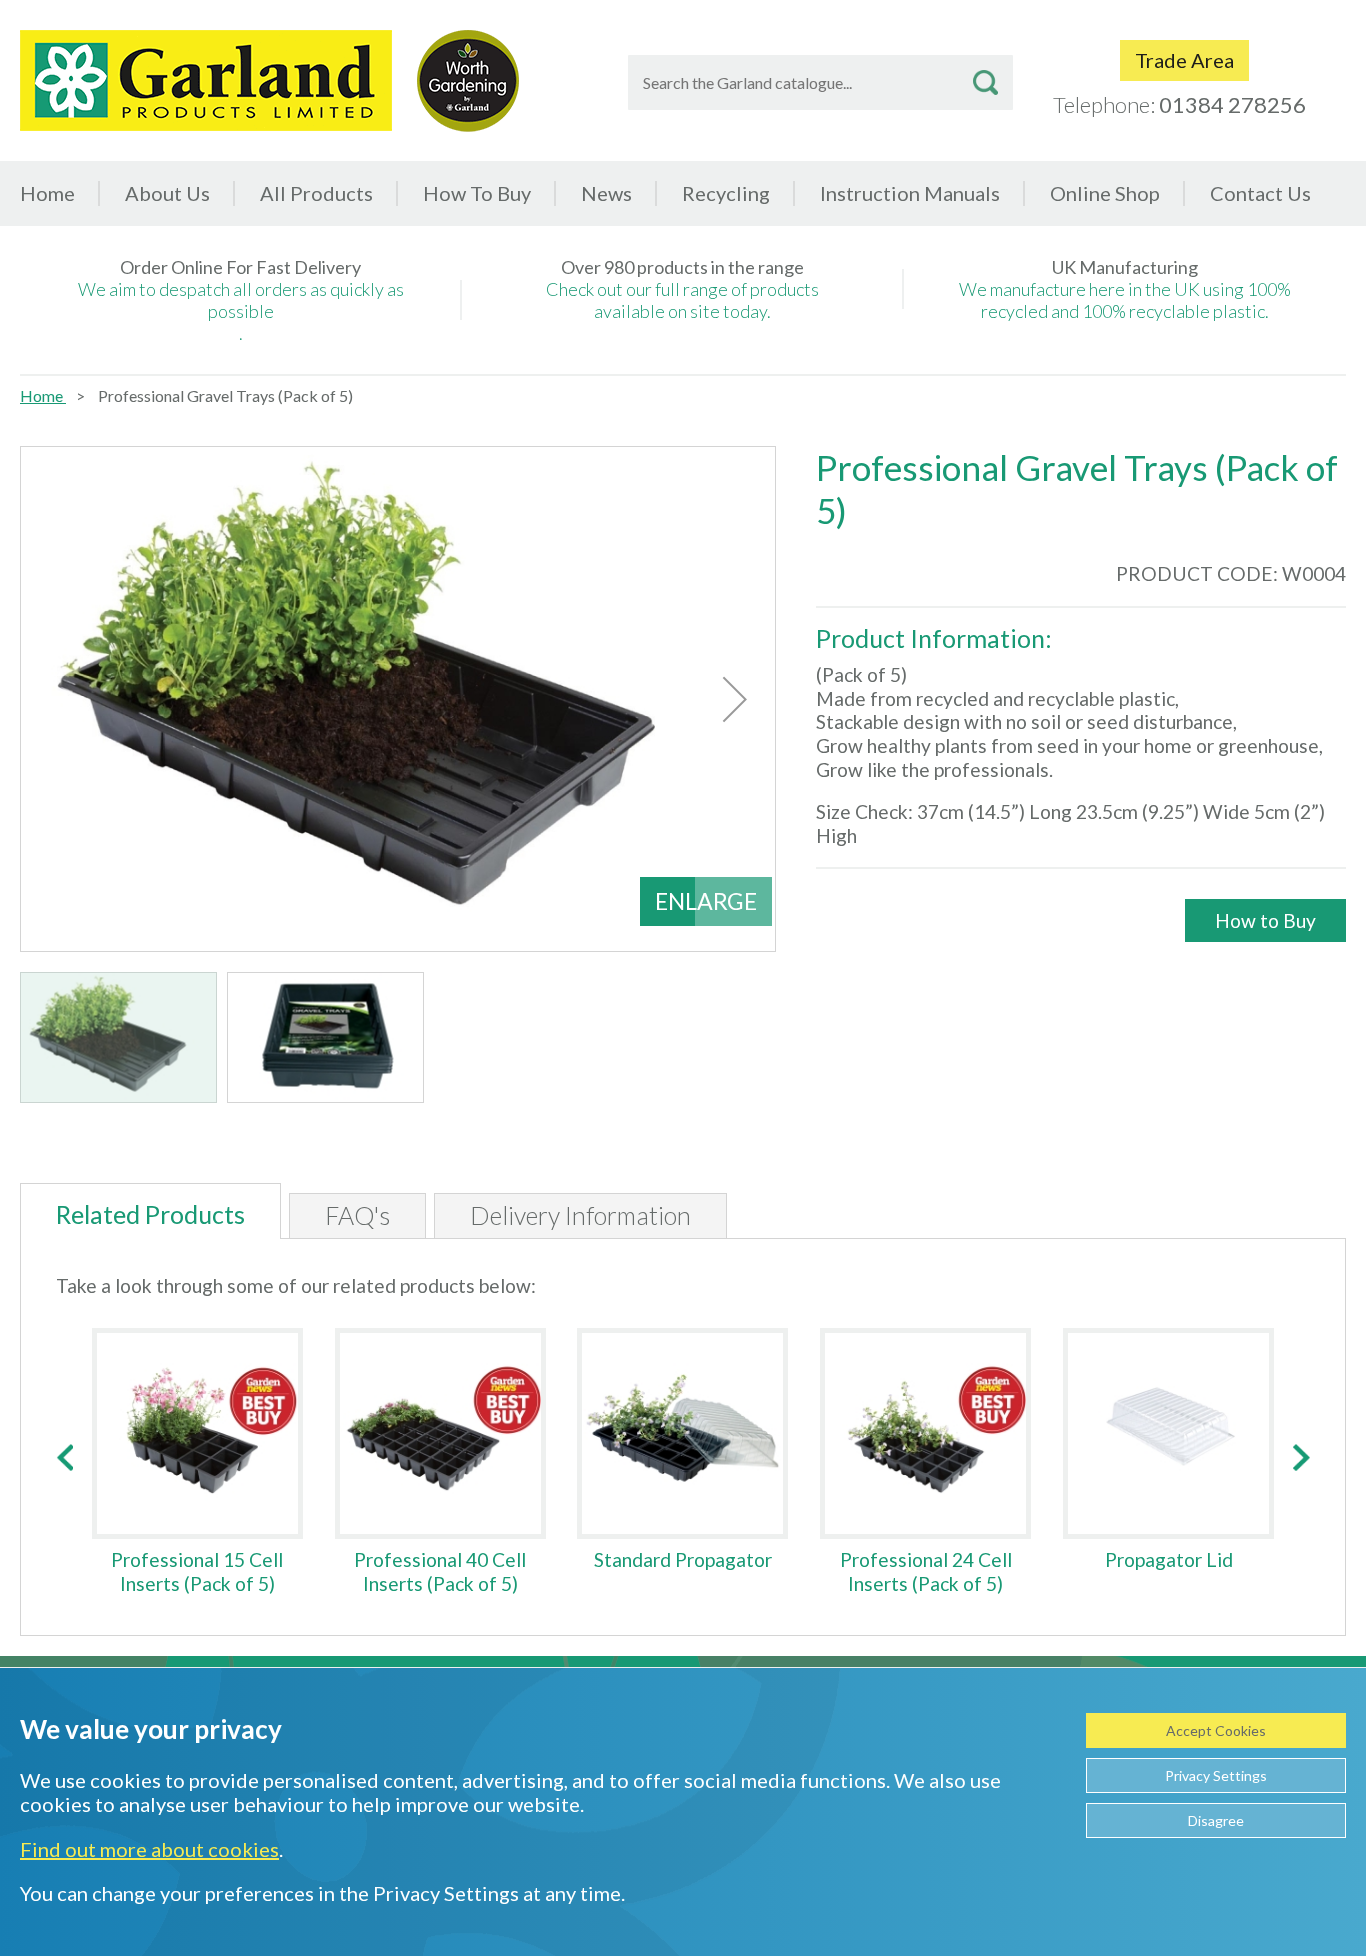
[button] (735, 699)
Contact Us (1260, 193)
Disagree (1216, 1820)
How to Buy (1265, 920)
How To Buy (477, 193)
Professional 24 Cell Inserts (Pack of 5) (926, 1571)
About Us (167, 193)
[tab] (150, 1211)
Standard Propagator (683, 1559)
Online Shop (1105, 193)
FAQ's (357, 1215)
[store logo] (206, 80)
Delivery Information (580, 1215)
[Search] (985, 82)
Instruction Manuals (910, 193)
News (606, 193)
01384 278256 (1232, 104)
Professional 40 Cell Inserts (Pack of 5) (440, 1571)
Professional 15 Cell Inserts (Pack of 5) (197, 1571)
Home (47, 193)
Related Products (150, 1214)
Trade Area (1184, 60)
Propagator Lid (1169, 1559)
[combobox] (820, 82)
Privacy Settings (1216, 1775)
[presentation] (64, 1457)
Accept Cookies (1216, 1730)
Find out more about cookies (149, 1849)
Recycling (726, 193)
